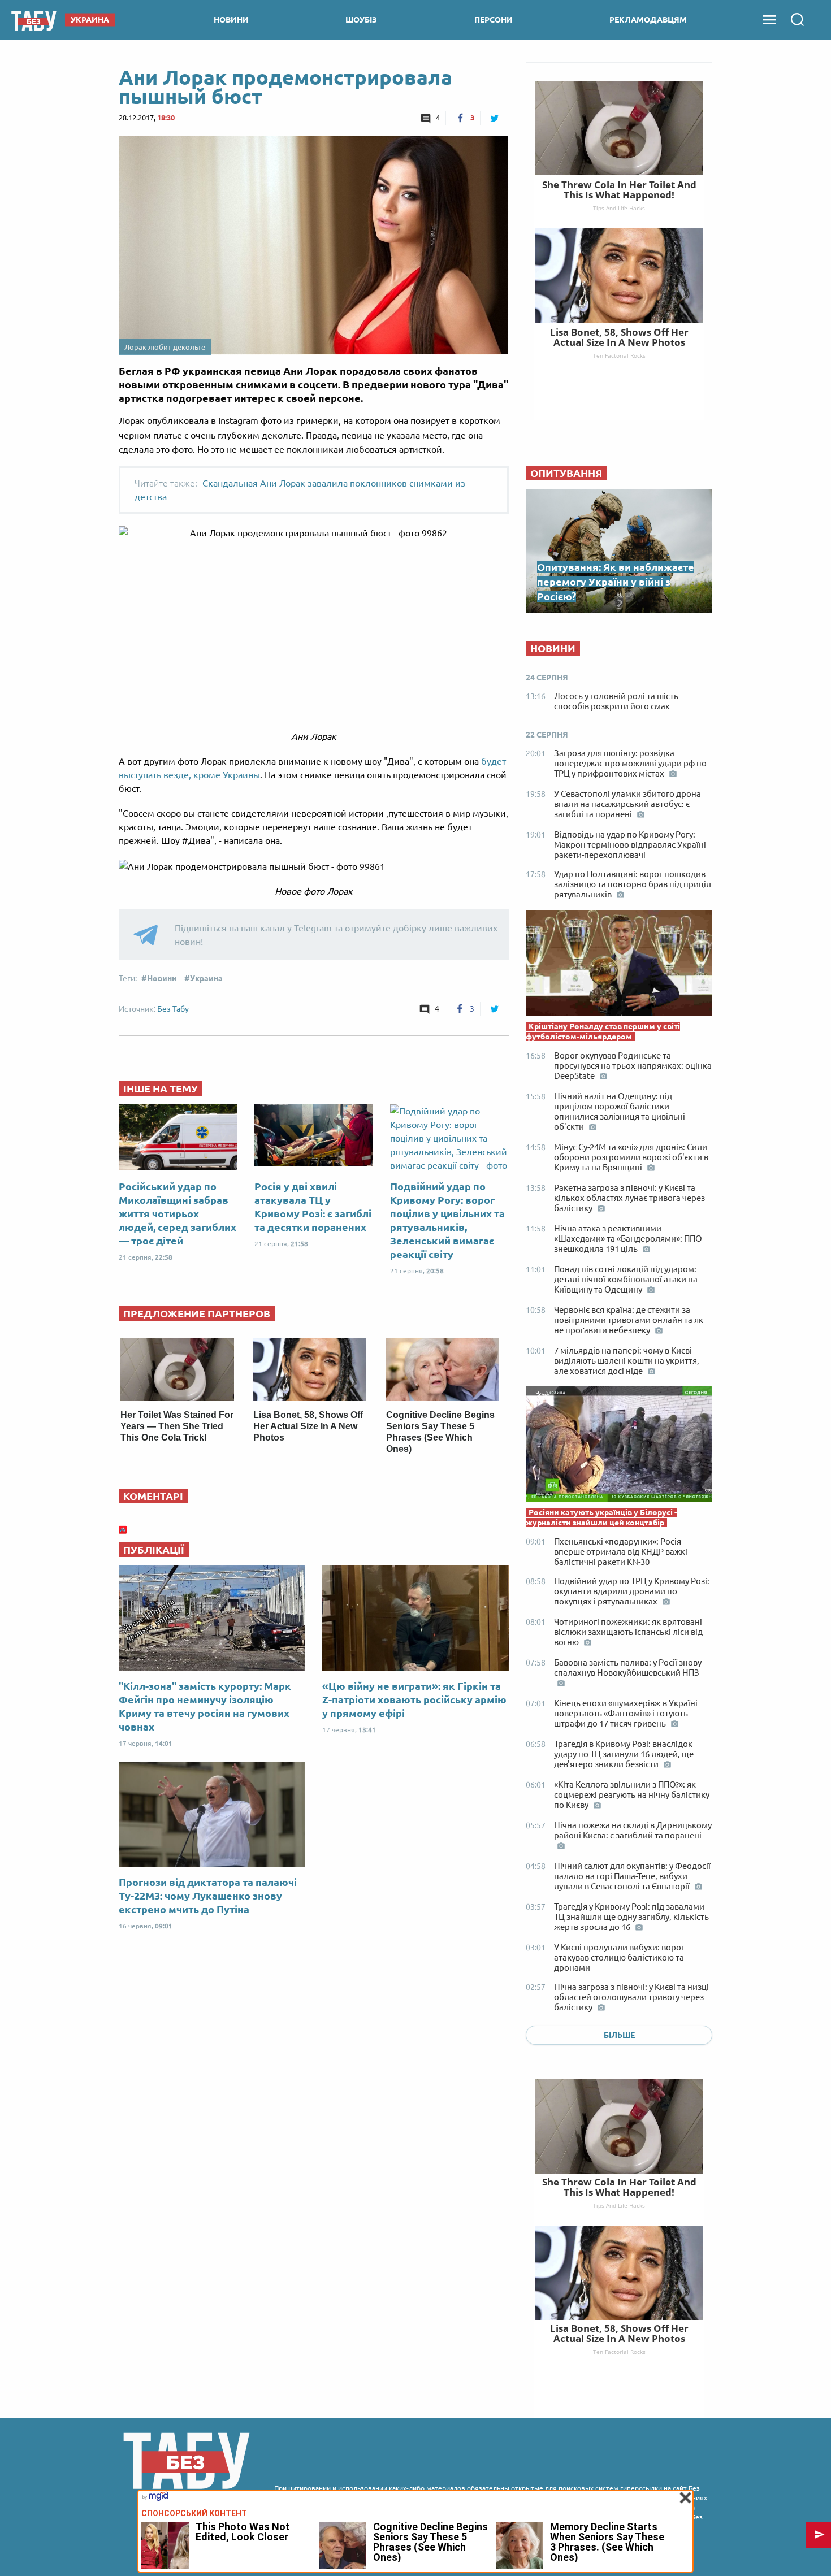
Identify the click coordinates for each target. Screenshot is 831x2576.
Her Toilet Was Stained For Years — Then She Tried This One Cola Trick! (177, 1426)
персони (494, 20)
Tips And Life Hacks (619, 2205)
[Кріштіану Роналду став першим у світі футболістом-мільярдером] (619, 966)
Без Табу (173, 1009)
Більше (619, 2035)
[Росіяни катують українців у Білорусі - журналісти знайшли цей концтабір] (619, 1447)
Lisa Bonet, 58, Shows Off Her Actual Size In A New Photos (308, 1426)
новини (231, 20)
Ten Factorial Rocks (619, 2352)
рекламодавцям (648, 20)
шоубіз (361, 20)
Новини (162, 978)
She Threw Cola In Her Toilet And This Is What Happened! (619, 2187)
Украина (206, 978)
